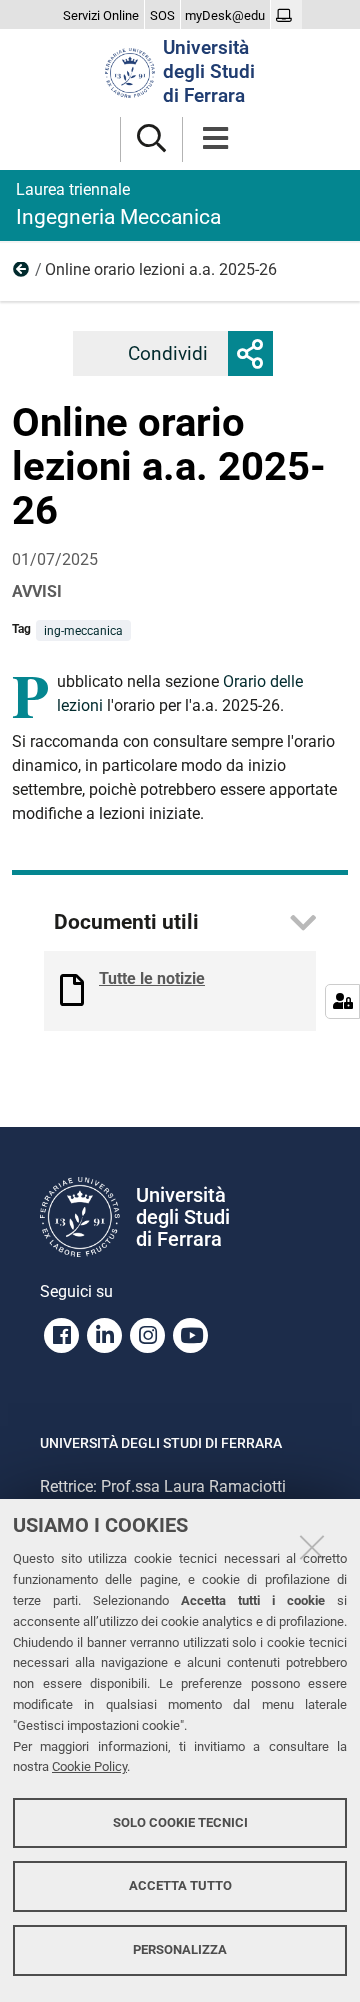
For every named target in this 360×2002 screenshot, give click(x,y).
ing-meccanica (83, 631)
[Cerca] (151, 139)
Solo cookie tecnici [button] (180, 1822)
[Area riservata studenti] (286, 16)
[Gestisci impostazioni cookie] (342, 1001)
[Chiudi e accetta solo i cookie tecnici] (312, 1547)
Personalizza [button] (180, 1949)
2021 (22, 274)
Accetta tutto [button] (180, 1885)
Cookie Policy (89, 1766)
